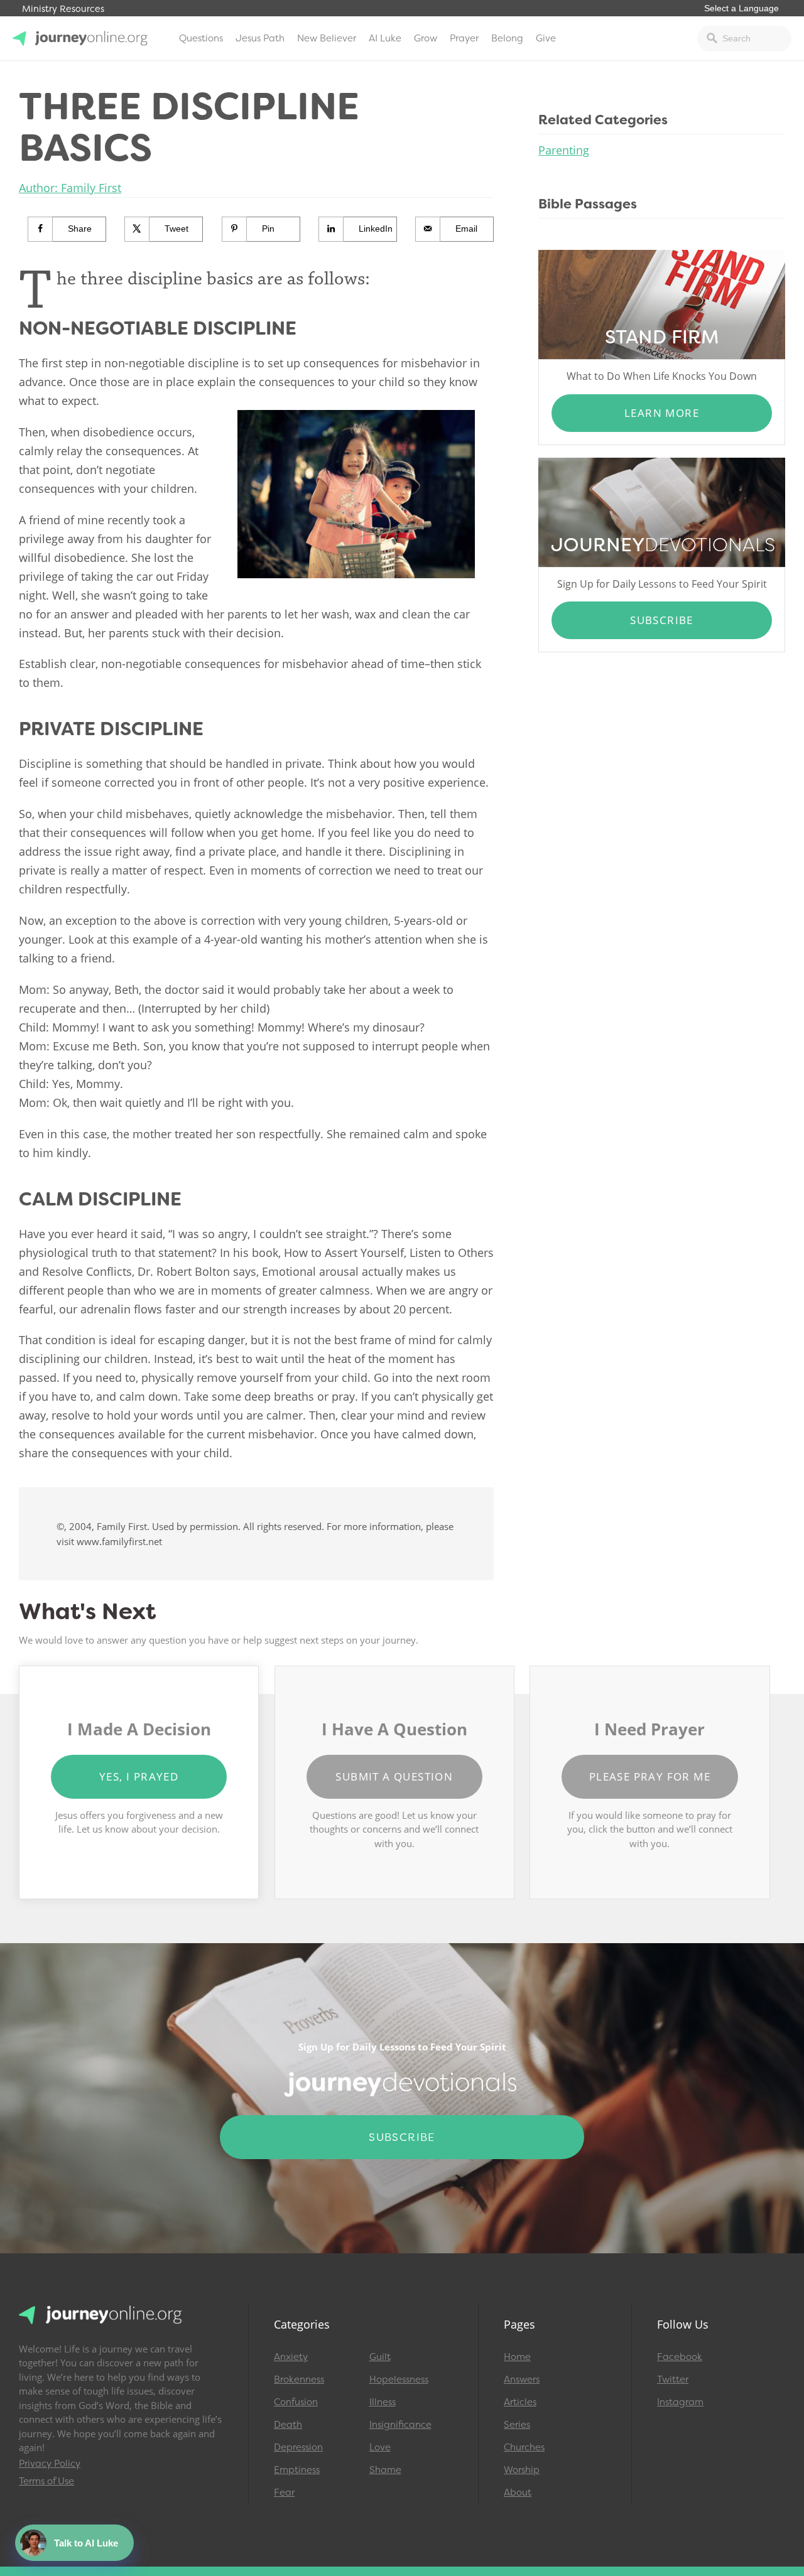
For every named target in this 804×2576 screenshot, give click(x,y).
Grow (426, 38)
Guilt (380, 2357)
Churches (524, 2447)
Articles (520, 2402)
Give (546, 38)
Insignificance (400, 2425)
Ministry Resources (63, 9)
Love (380, 2447)
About (518, 2492)
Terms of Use (46, 2481)
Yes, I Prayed (139, 1776)
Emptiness (297, 2470)
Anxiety (291, 2357)
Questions (201, 38)
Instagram (680, 2402)
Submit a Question (394, 1776)
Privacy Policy (50, 2464)
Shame (385, 2470)
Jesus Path (260, 38)
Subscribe (662, 620)
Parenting (564, 150)
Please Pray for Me (650, 1776)
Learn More (662, 413)
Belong (507, 38)
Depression (298, 2447)
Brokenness (299, 2379)
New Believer (327, 38)
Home (517, 2357)
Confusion (296, 2402)
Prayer (464, 38)
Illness (383, 2402)
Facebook (680, 2357)
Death (288, 2425)
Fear (284, 2492)
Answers (522, 2379)
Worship (522, 2470)
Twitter (673, 2379)
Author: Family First (70, 188)
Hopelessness (399, 2379)
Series (517, 2425)
